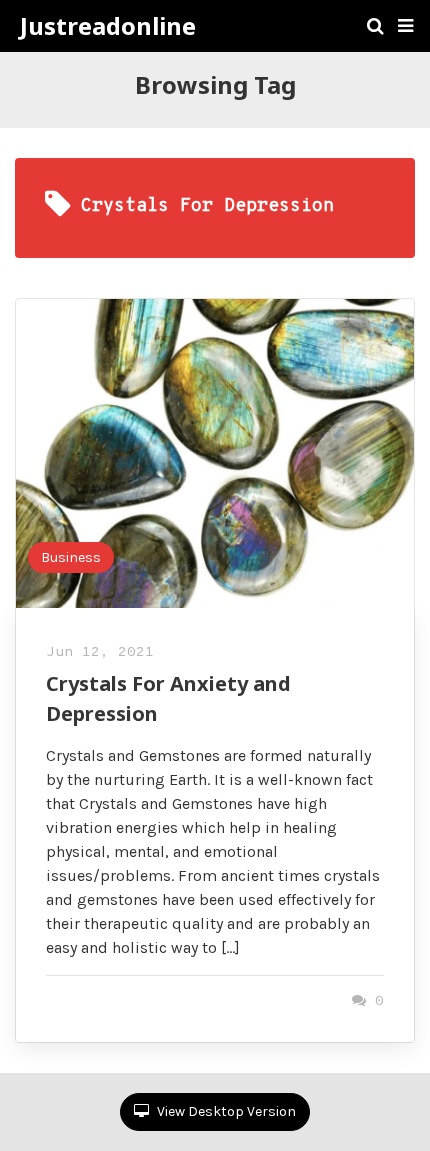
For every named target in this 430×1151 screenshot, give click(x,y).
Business (71, 557)
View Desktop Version (225, 1111)
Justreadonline (108, 26)
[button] (405, 26)
